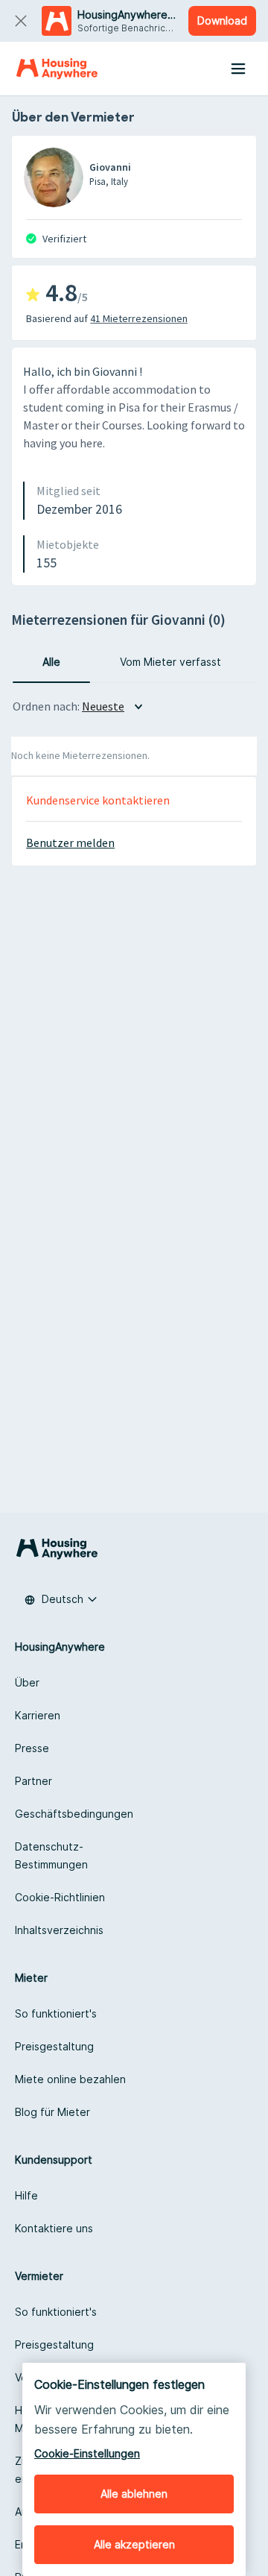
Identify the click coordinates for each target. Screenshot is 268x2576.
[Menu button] (238, 69)
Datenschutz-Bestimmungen (51, 1855)
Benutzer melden (70, 843)
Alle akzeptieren (134, 2544)
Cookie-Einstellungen (87, 2453)
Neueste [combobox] (103, 706)
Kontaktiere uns (54, 2228)
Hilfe (26, 2195)
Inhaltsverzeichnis (59, 1930)
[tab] (51, 662)
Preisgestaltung (54, 2046)
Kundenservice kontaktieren (98, 800)
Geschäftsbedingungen (74, 1814)
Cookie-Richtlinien (60, 1897)
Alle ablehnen (134, 2494)
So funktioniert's (56, 2013)
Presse (32, 1748)
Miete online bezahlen (70, 2079)
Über (27, 1682)
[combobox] (61, 1599)
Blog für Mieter (52, 2112)
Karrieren (38, 1715)
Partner (33, 1781)
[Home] (57, 69)
